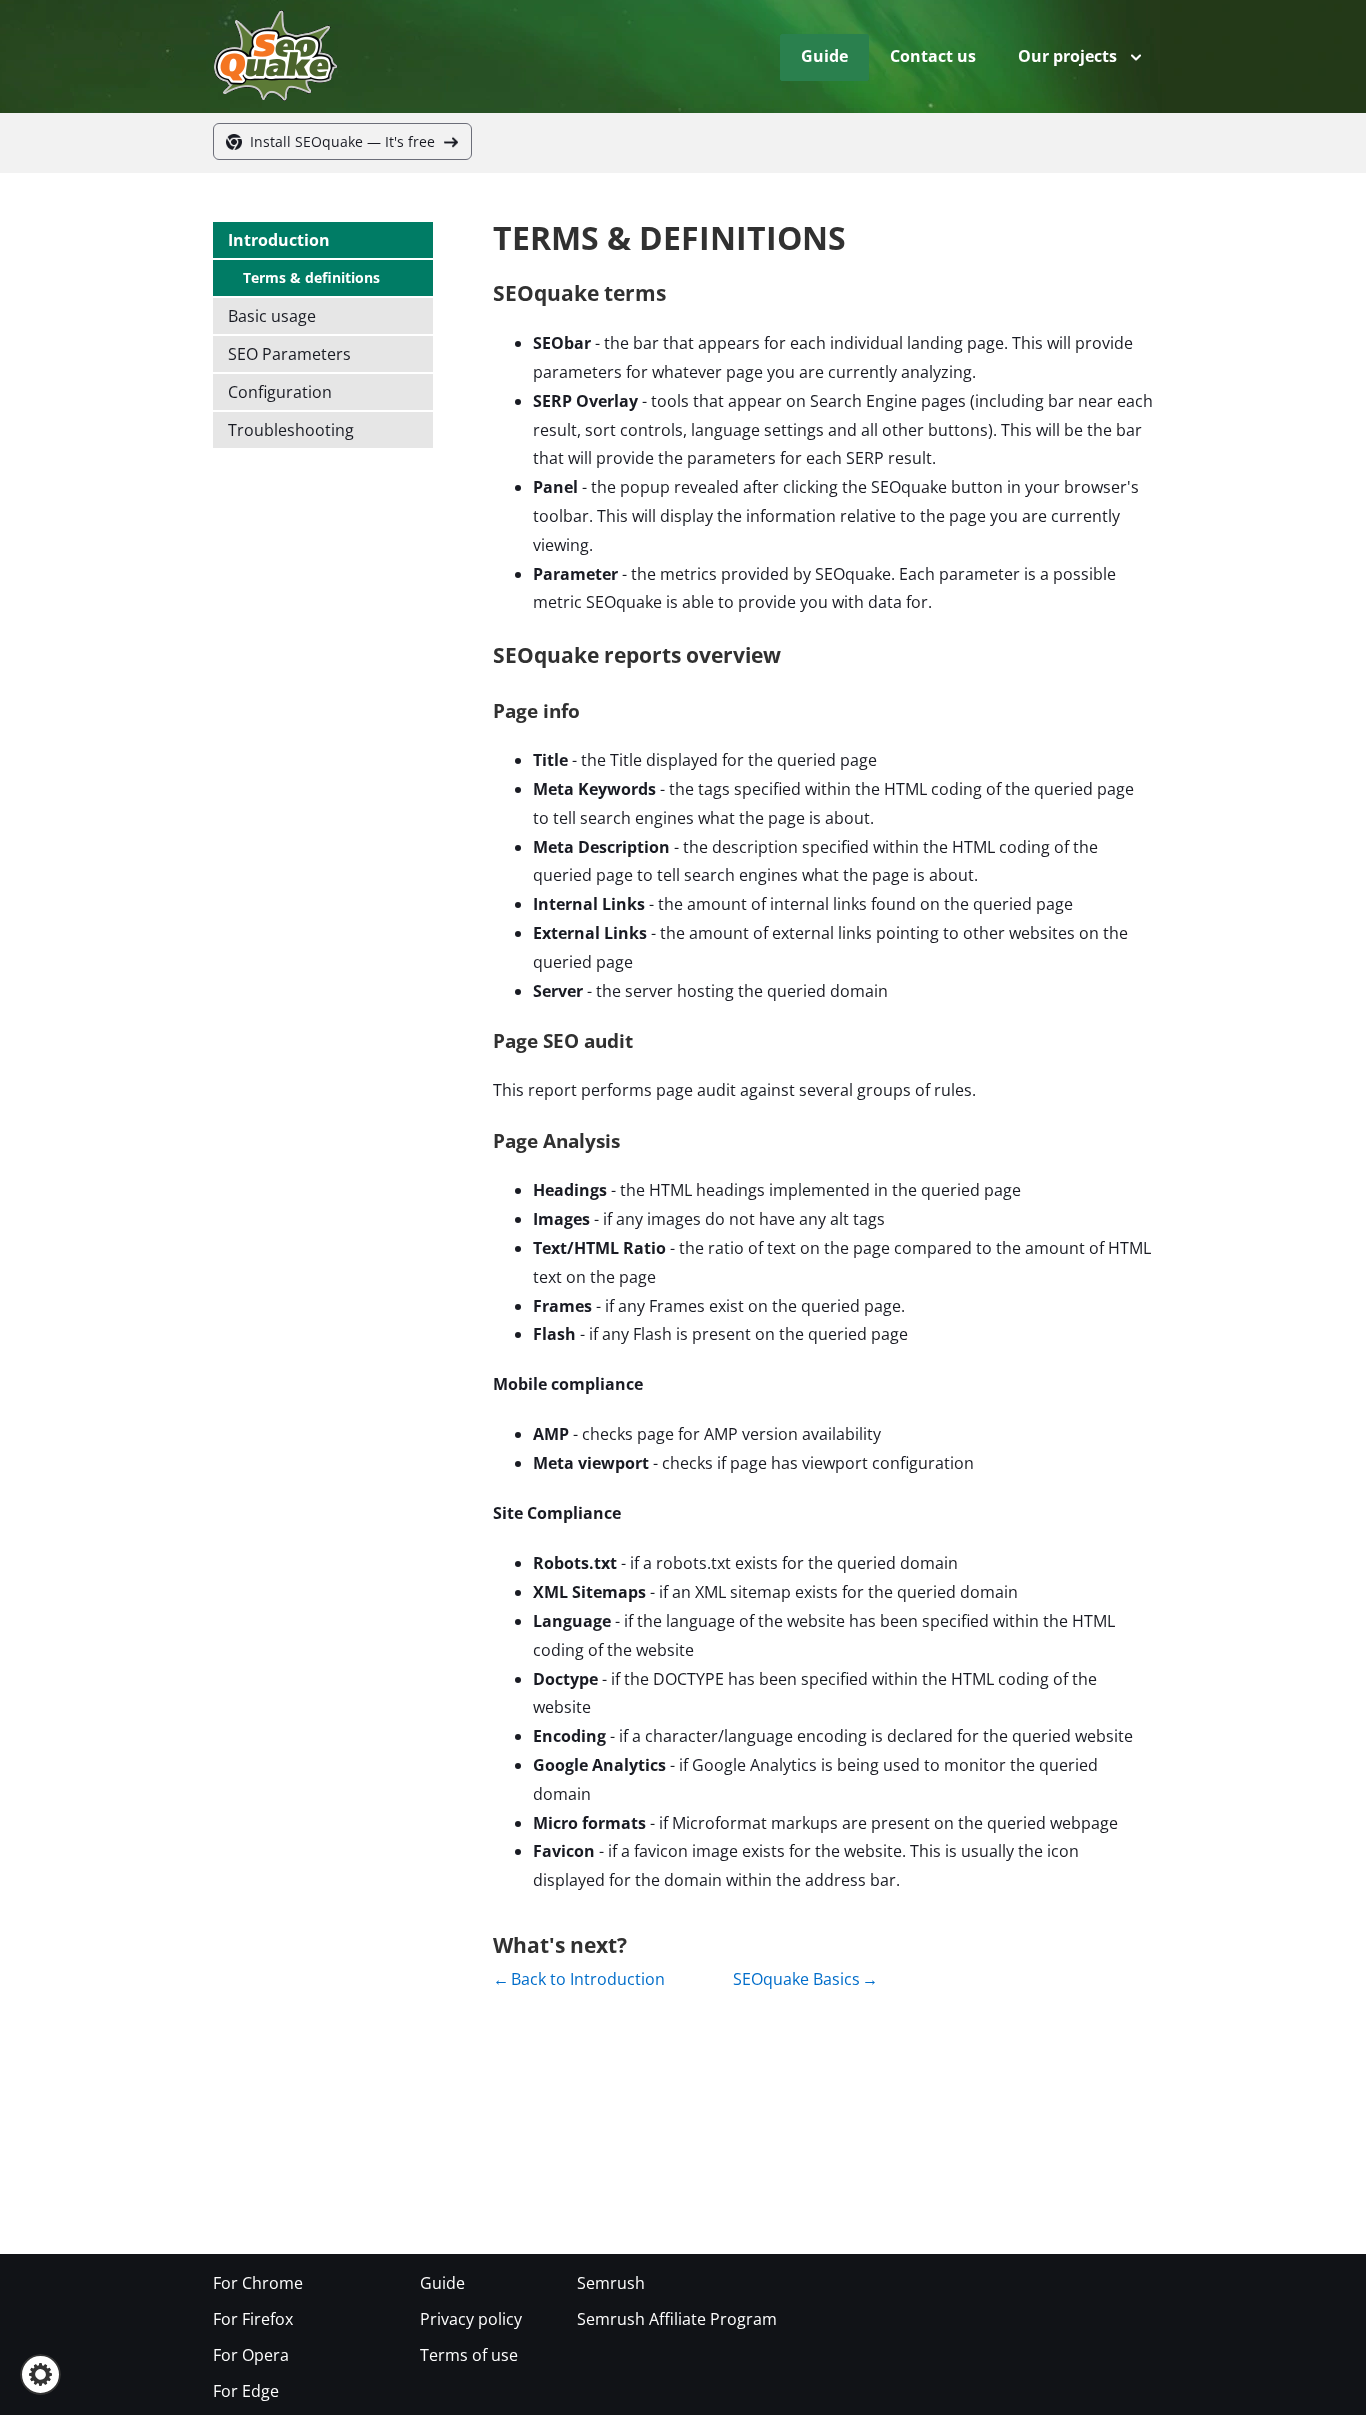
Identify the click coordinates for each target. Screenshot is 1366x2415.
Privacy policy (471, 2319)
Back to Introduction (588, 1979)
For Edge (246, 2391)
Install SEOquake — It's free (342, 141)
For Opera (251, 2355)
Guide (824, 56)
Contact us (933, 56)
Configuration (280, 392)
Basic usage (272, 316)
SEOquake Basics (796, 1979)
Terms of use (469, 2355)
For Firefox (253, 2319)
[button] (40, 2374)
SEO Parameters (289, 354)
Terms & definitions (311, 277)
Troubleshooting (291, 430)
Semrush (611, 2283)
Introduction (279, 240)
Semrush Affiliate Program (677, 2319)
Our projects (1067, 56)
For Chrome (258, 2283)
